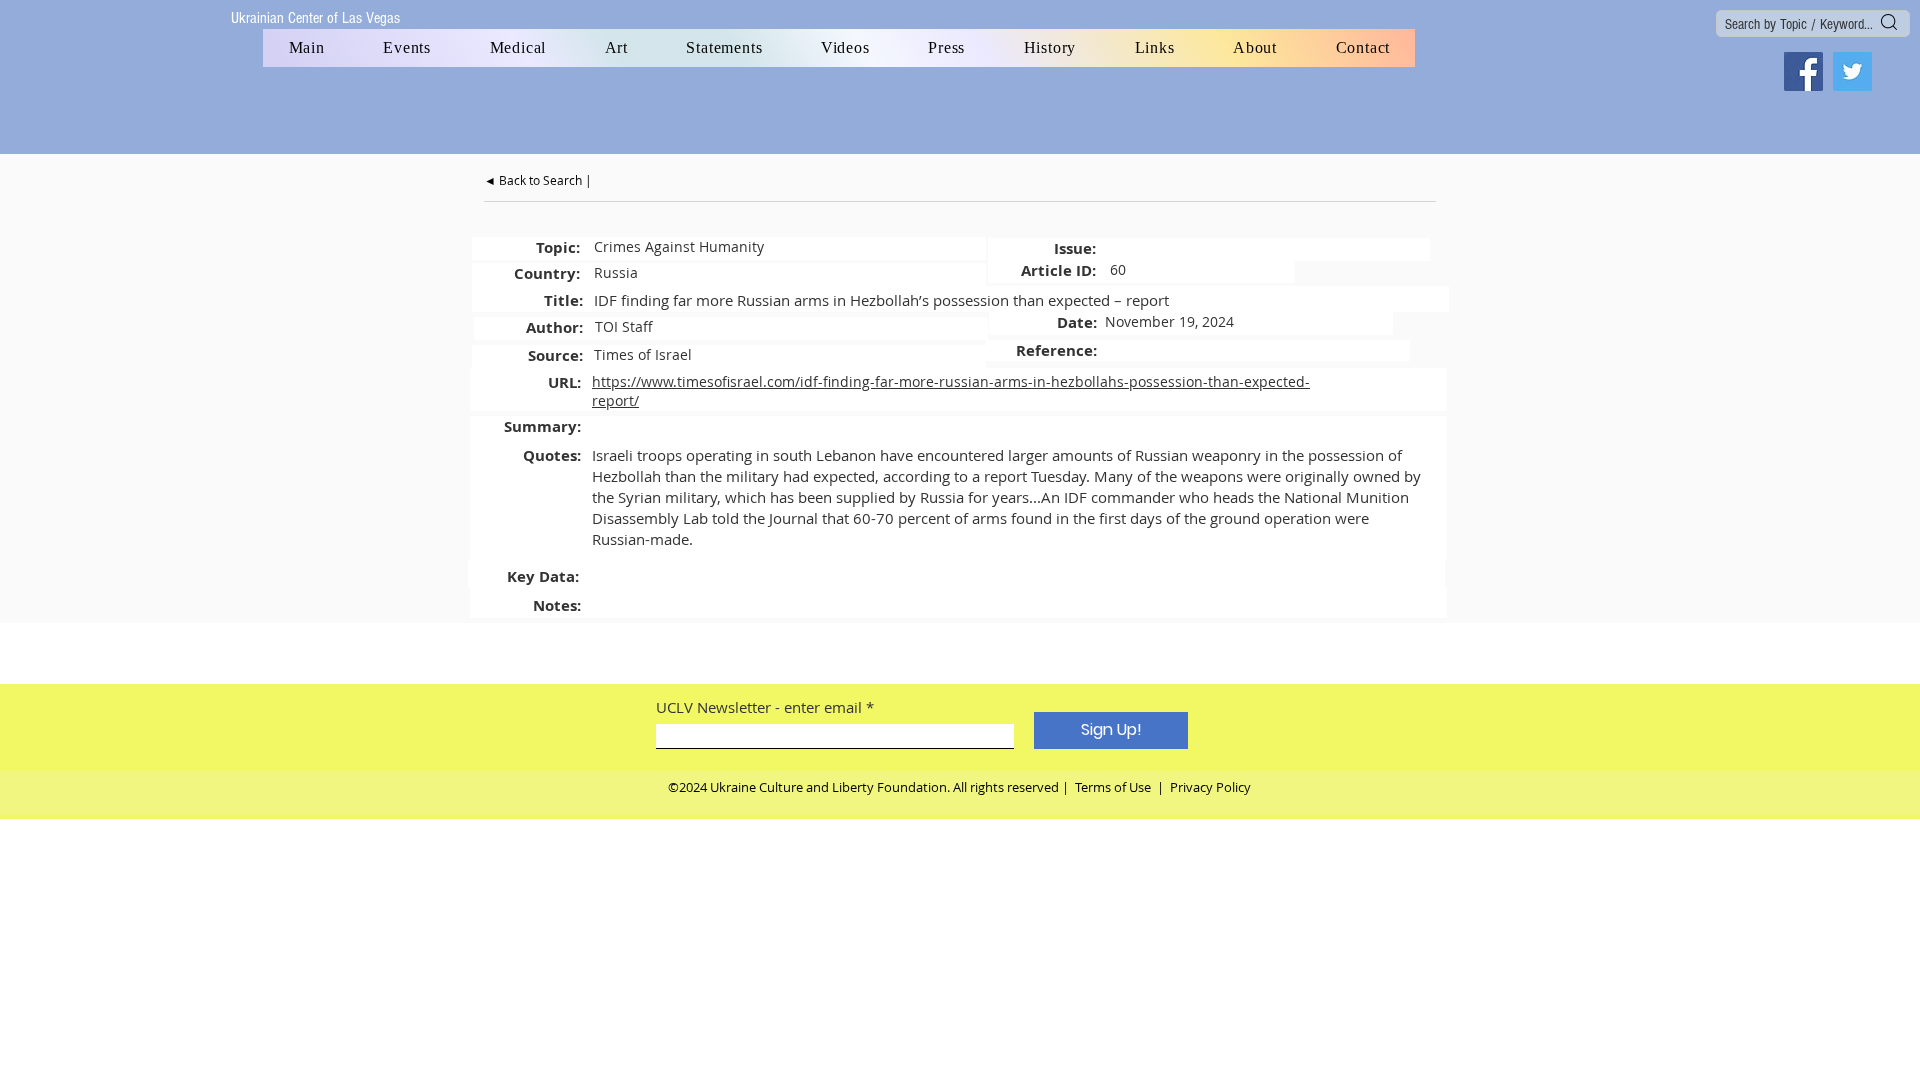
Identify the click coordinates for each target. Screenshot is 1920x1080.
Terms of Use (1113, 787)
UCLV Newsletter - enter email (759, 707)
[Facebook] (1803, 71)
